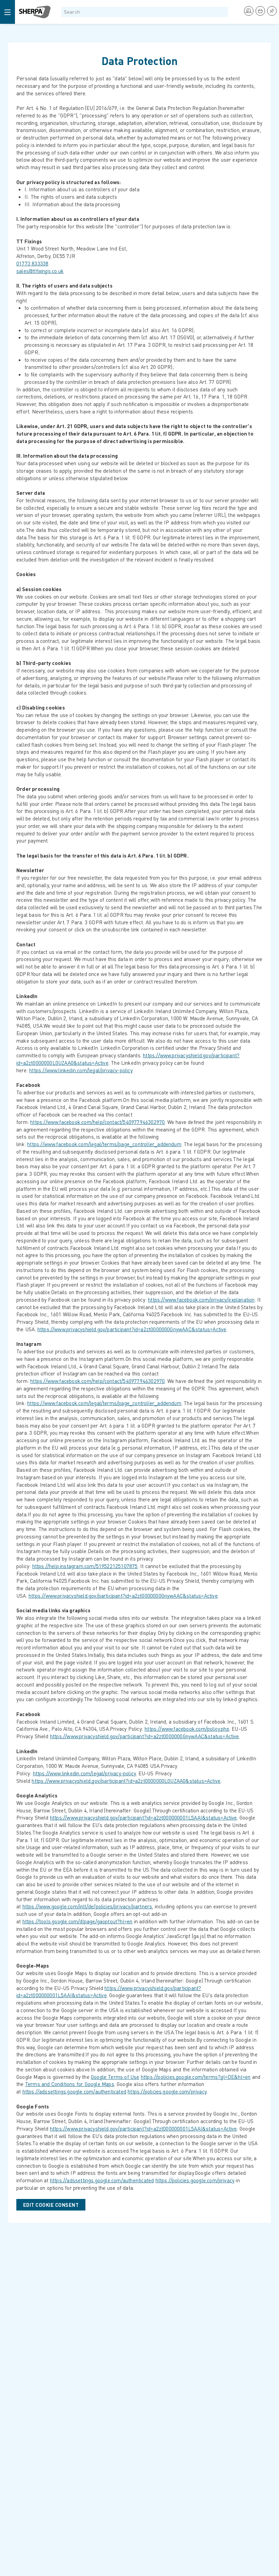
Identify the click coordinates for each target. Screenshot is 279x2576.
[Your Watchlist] (272, 11)
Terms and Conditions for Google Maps (70, 2084)
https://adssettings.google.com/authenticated (74, 2091)
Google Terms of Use (115, 2077)
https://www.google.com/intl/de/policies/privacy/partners (87, 1906)
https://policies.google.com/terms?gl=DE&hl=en (196, 2077)
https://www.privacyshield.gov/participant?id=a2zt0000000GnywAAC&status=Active (132, 1329)
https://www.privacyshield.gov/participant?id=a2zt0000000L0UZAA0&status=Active (126, 1781)
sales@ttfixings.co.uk (40, 271)
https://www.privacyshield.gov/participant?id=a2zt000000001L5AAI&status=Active (144, 1817)
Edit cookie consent (51, 2205)
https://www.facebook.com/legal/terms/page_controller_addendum (104, 1144)
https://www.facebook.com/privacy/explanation (201, 1300)
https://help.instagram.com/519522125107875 (85, 1566)
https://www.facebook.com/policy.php (187, 1729)
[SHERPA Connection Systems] (35, 12)
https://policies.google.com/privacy (167, 2091)
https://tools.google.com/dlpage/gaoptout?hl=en (78, 1921)
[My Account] (249, 11)
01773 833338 (32, 263)
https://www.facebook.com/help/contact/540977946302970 (97, 1122)
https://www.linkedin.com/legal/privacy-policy (81, 1070)
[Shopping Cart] (260, 11)
